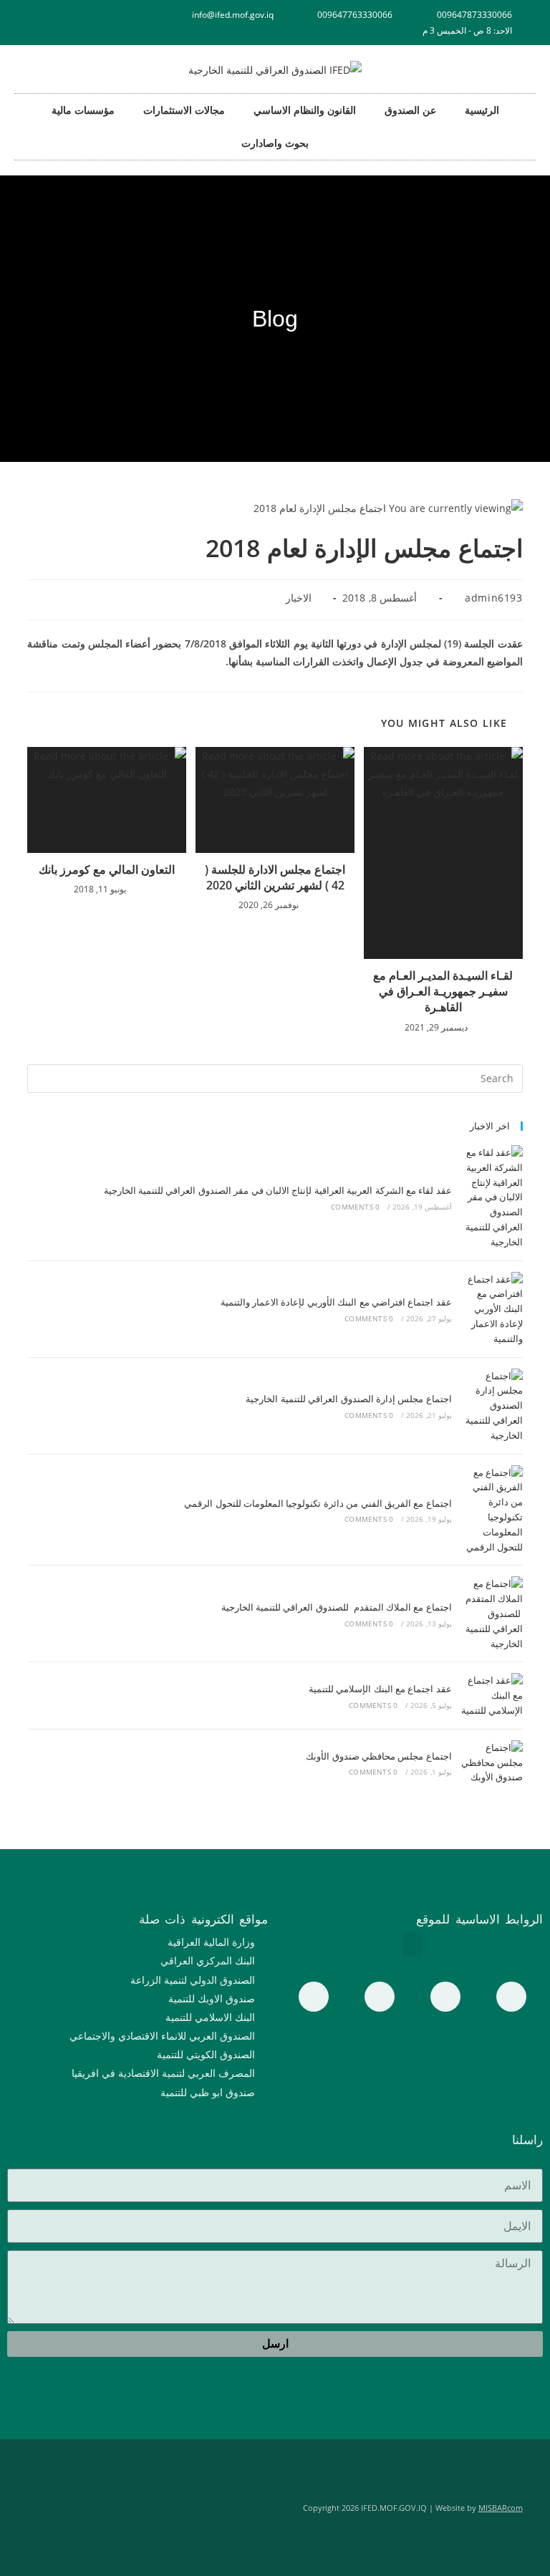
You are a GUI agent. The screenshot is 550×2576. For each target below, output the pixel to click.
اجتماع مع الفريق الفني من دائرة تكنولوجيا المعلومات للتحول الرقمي (318, 1503)
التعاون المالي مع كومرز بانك (107, 869)
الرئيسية (482, 110)
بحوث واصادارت (275, 143)
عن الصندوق (410, 110)
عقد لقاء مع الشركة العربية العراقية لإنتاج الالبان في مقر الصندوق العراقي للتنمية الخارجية (278, 1190)
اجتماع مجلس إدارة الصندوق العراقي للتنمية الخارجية (348, 1399)
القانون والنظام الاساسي (305, 110)
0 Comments (355, 1207)
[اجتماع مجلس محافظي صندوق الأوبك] (491, 1762)
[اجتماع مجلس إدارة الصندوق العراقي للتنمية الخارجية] (491, 1406)
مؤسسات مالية (83, 110)
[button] (412, 1945)
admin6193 (493, 598)
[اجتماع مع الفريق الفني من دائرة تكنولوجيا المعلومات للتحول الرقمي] (491, 1510)
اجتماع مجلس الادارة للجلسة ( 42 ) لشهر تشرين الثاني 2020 (275, 877)
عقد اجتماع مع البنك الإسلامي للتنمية (380, 1689)
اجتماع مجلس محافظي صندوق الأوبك (379, 1756)
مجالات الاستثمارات (184, 110)
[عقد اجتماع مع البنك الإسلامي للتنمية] (491, 1695)
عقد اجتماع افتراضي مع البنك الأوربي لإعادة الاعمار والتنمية (336, 1302)
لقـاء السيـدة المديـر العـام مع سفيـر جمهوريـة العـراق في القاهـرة (443, 992)
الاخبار (299, 598)
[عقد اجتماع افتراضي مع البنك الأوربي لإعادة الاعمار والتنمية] (491, 1309)
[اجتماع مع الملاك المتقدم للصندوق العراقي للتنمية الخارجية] (491, 1613)
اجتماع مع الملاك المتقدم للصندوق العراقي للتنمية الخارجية (337, 1607)
